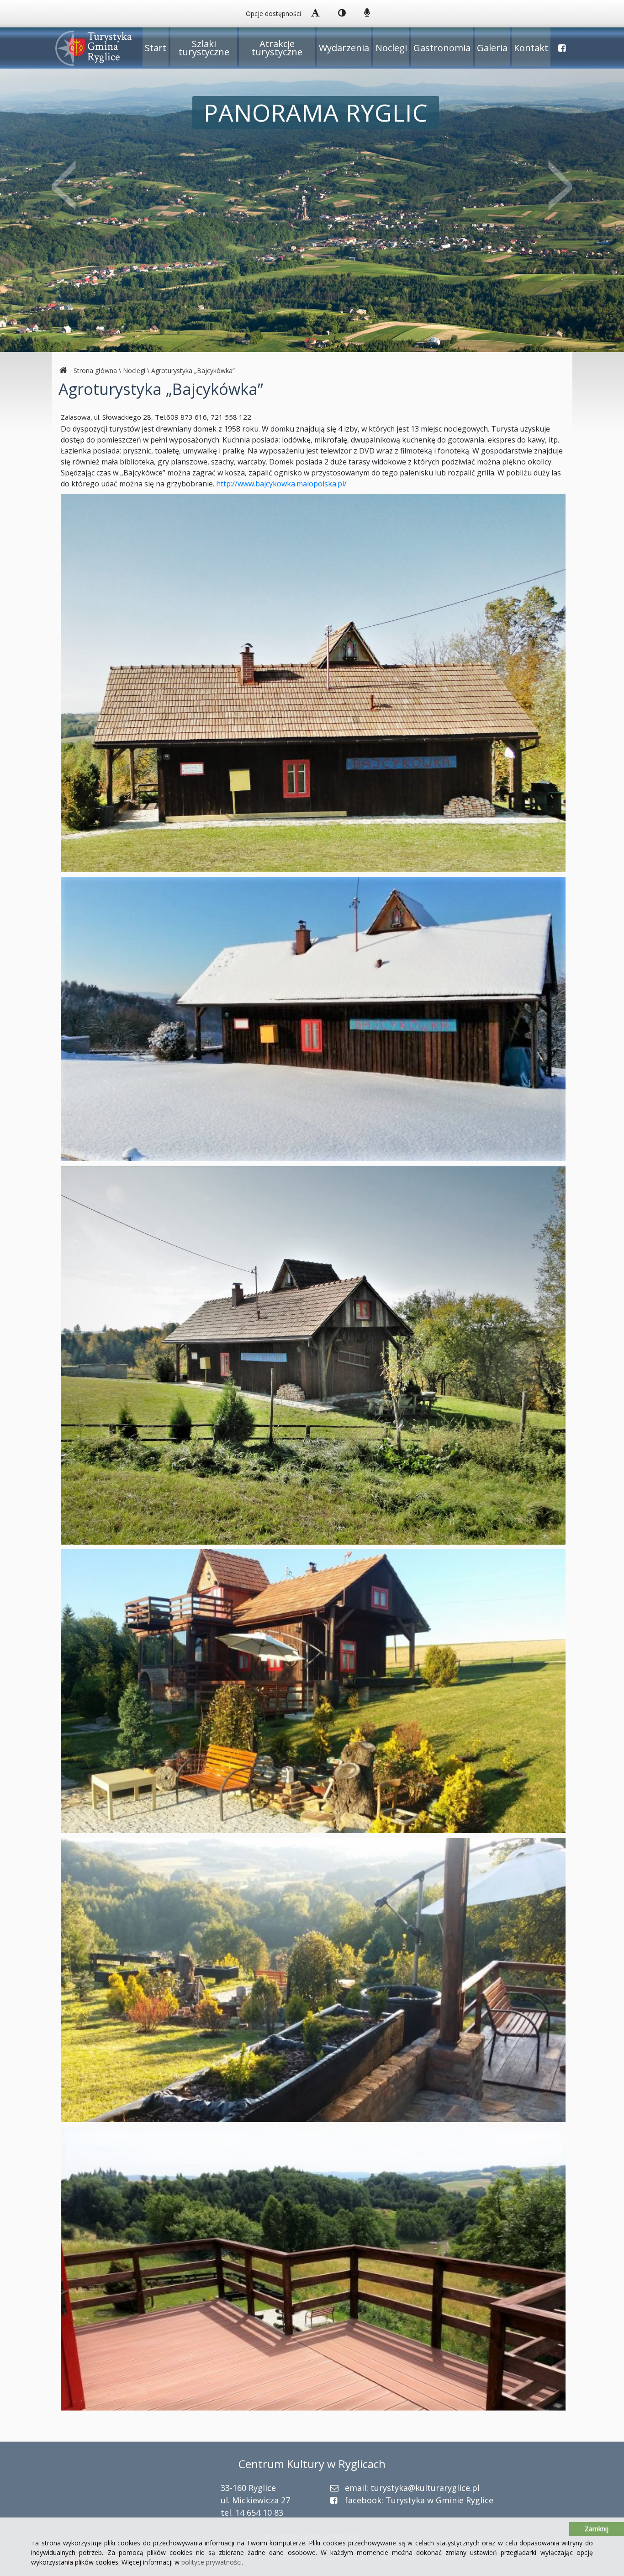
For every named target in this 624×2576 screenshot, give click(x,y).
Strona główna (95, 371)
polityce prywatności (212, 2562)
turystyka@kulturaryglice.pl (425, 2488)
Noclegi (391, 48)
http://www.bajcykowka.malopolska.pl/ (281, 484)
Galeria (492, 48)
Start (156, 48)
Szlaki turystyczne (204, 48)
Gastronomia (442, 48)
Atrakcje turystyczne (277, 48)
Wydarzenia (344, 48)
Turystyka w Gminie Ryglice (439, 2500)
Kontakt (531, 48)
